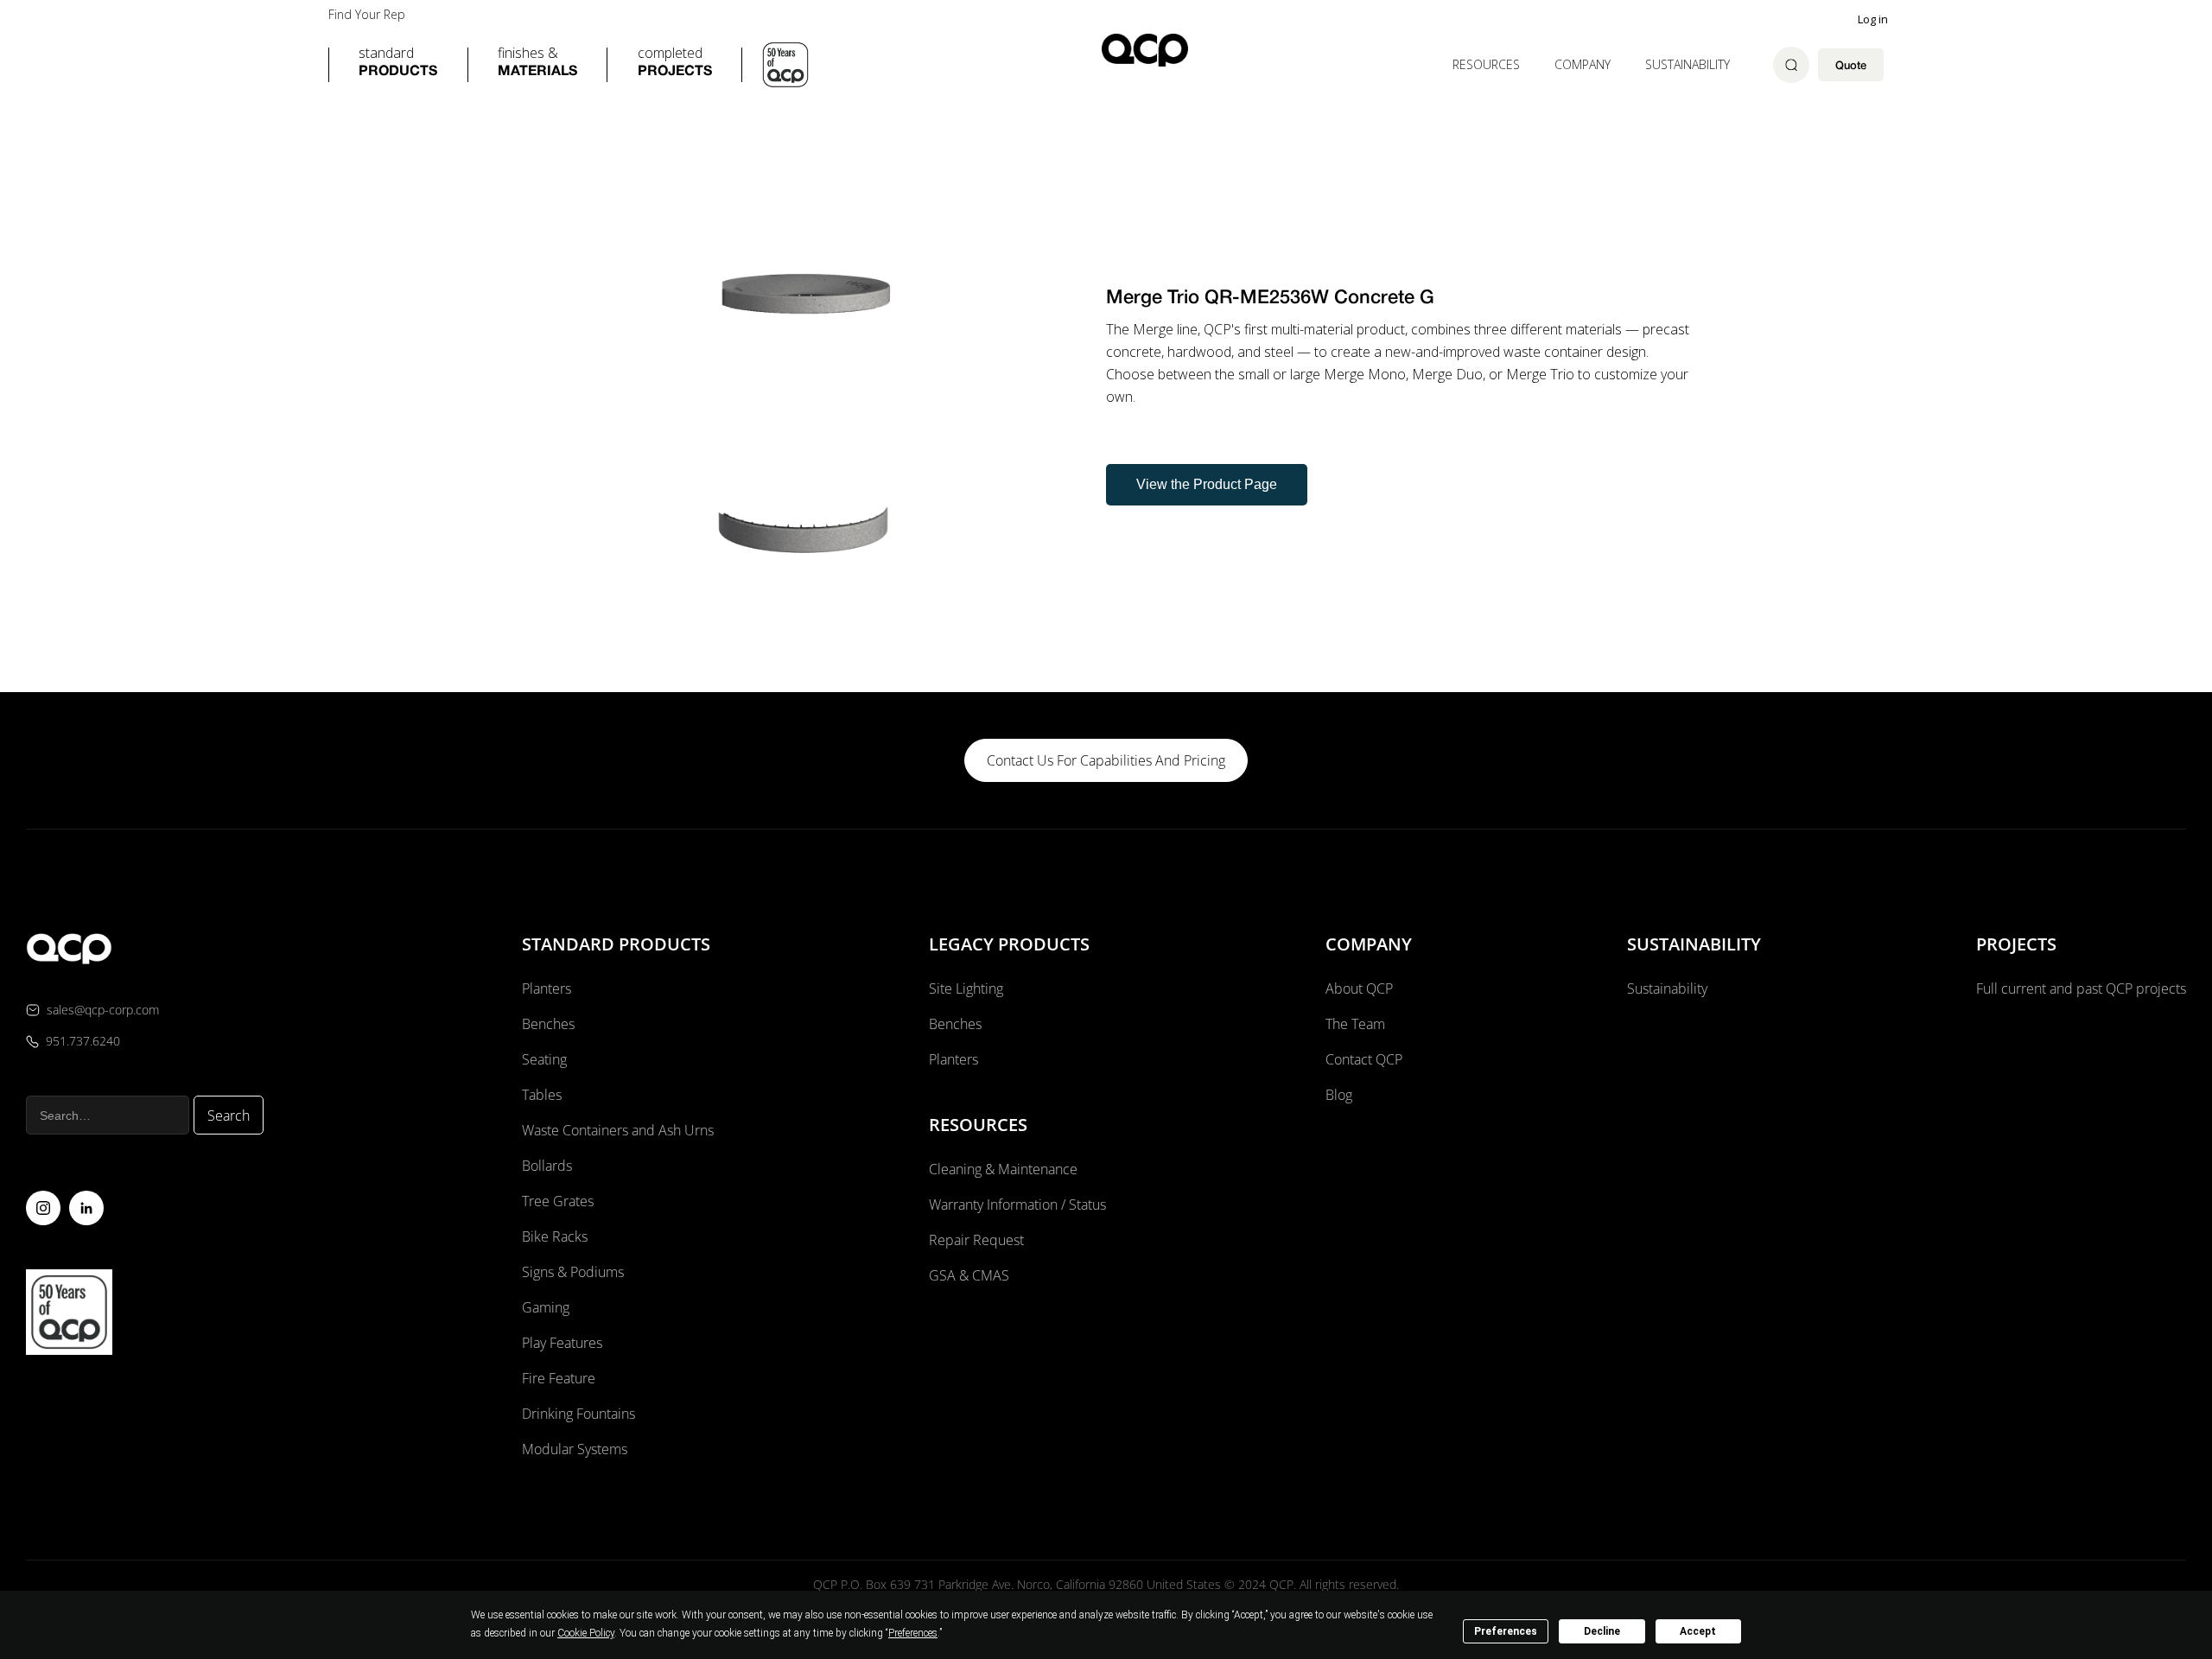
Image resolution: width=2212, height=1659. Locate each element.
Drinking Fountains (578, 1414)
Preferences (1506, 1631)
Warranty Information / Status (1019, 1205)
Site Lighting (966, 988)
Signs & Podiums (573, 1272)
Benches (548, 1024)
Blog (1339, 1095)
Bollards (547, 1166)
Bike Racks (555, 1236)
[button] (398, 65)
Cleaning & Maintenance (1003, 1169)
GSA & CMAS (969, 1275)
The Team (1355, 1024)
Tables (542, 1095)
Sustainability (1688, 64)
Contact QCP (1364, 1059)
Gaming (546, 1307)
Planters (547, 988)
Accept (1698, 1631)
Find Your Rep (367, 15)
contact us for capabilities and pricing (1106, 760)
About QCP (1359, 988)
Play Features (562, 1343)
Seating (544, 1059)
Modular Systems (575, 1449)
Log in (1873, 19)
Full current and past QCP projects (2081, 988)
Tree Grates (558, 1201)
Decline (1602, 1631)
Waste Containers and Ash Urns (618, 1130)
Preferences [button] (913, 1633)
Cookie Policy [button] (586, 1633)
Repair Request (976, 1240)
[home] (1145, 50)
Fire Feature (559, 1378)
